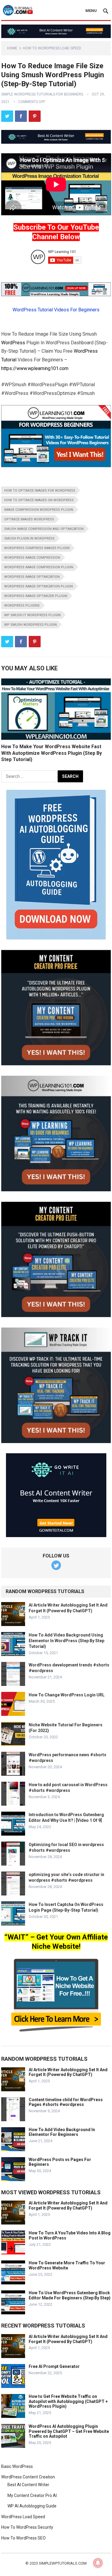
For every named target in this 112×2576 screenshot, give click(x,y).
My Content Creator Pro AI (32, 2495)
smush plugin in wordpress (29, 538)
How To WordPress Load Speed (52, 48)
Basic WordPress (17, 2466)
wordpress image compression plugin (39, 567)
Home (12, 48)
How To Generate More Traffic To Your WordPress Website (67, 2265)
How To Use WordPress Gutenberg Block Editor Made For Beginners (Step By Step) (70, 2295)
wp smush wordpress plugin (30, 625)
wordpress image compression (32, 558)
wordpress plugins (22, 606)
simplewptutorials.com (63, 2563)
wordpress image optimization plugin (39, 586)
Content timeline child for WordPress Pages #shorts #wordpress (66, 2102)
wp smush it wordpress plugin (32, 615)
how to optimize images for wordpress (40, 491)
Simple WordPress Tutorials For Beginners (42, 94)
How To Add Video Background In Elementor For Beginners (62, 2132)
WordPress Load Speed (23, 2517)
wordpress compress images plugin (37, 548)
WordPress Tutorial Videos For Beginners (56, 310)
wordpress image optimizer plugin (36, 596)
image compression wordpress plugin (39, 510)
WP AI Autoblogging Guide (32, 2506)
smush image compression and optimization (44, 529)
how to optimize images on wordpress (39, 500)
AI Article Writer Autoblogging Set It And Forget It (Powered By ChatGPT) (68, 2072)
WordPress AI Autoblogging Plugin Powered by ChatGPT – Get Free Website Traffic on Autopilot (69, 2431)
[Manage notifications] (98, 2563)
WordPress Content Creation (28, 2477)
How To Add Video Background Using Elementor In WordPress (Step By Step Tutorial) (66, 1641)
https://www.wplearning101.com (35, 368)
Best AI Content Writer (28, 2485)
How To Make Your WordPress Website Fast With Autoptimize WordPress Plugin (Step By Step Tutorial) (52, 753)
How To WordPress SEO (23, 2538)
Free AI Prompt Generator (54, 2366)
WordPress (13, 343)
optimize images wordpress (29, 519)
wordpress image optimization (32, 577)
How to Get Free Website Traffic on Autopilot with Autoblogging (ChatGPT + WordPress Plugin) (68, 2401)
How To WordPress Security (27, 2527)
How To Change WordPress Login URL (67, 1695)
